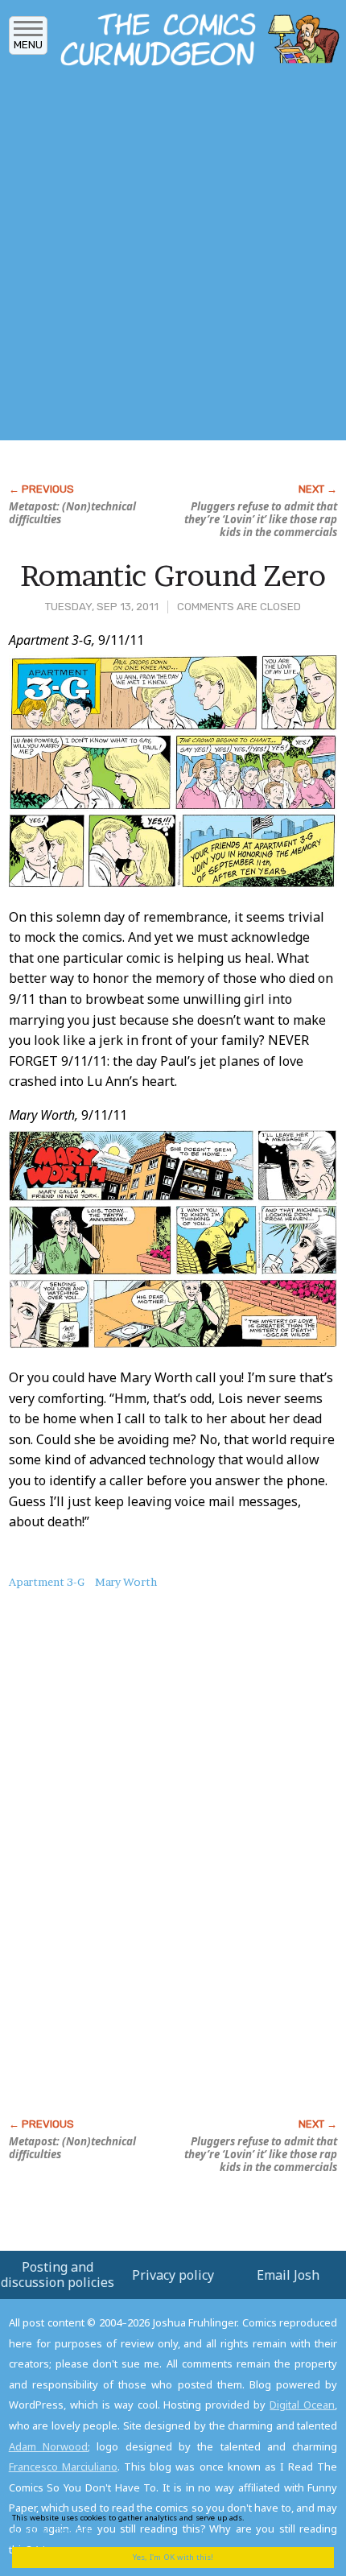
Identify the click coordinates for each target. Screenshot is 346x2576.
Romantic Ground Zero (173, 576)
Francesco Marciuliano (63, 2467)
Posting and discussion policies (58, 2275)
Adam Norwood (48, 2446)
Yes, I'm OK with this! (173, 2557)
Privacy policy (173, 2275)
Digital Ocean (302, 2405)
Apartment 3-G (47, 1582)
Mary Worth (126, 1582)
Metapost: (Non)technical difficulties (72, 513)
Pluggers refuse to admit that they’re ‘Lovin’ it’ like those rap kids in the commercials (261, 519)
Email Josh (288, 2275)
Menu (28, 45)
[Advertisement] (173, 258)
